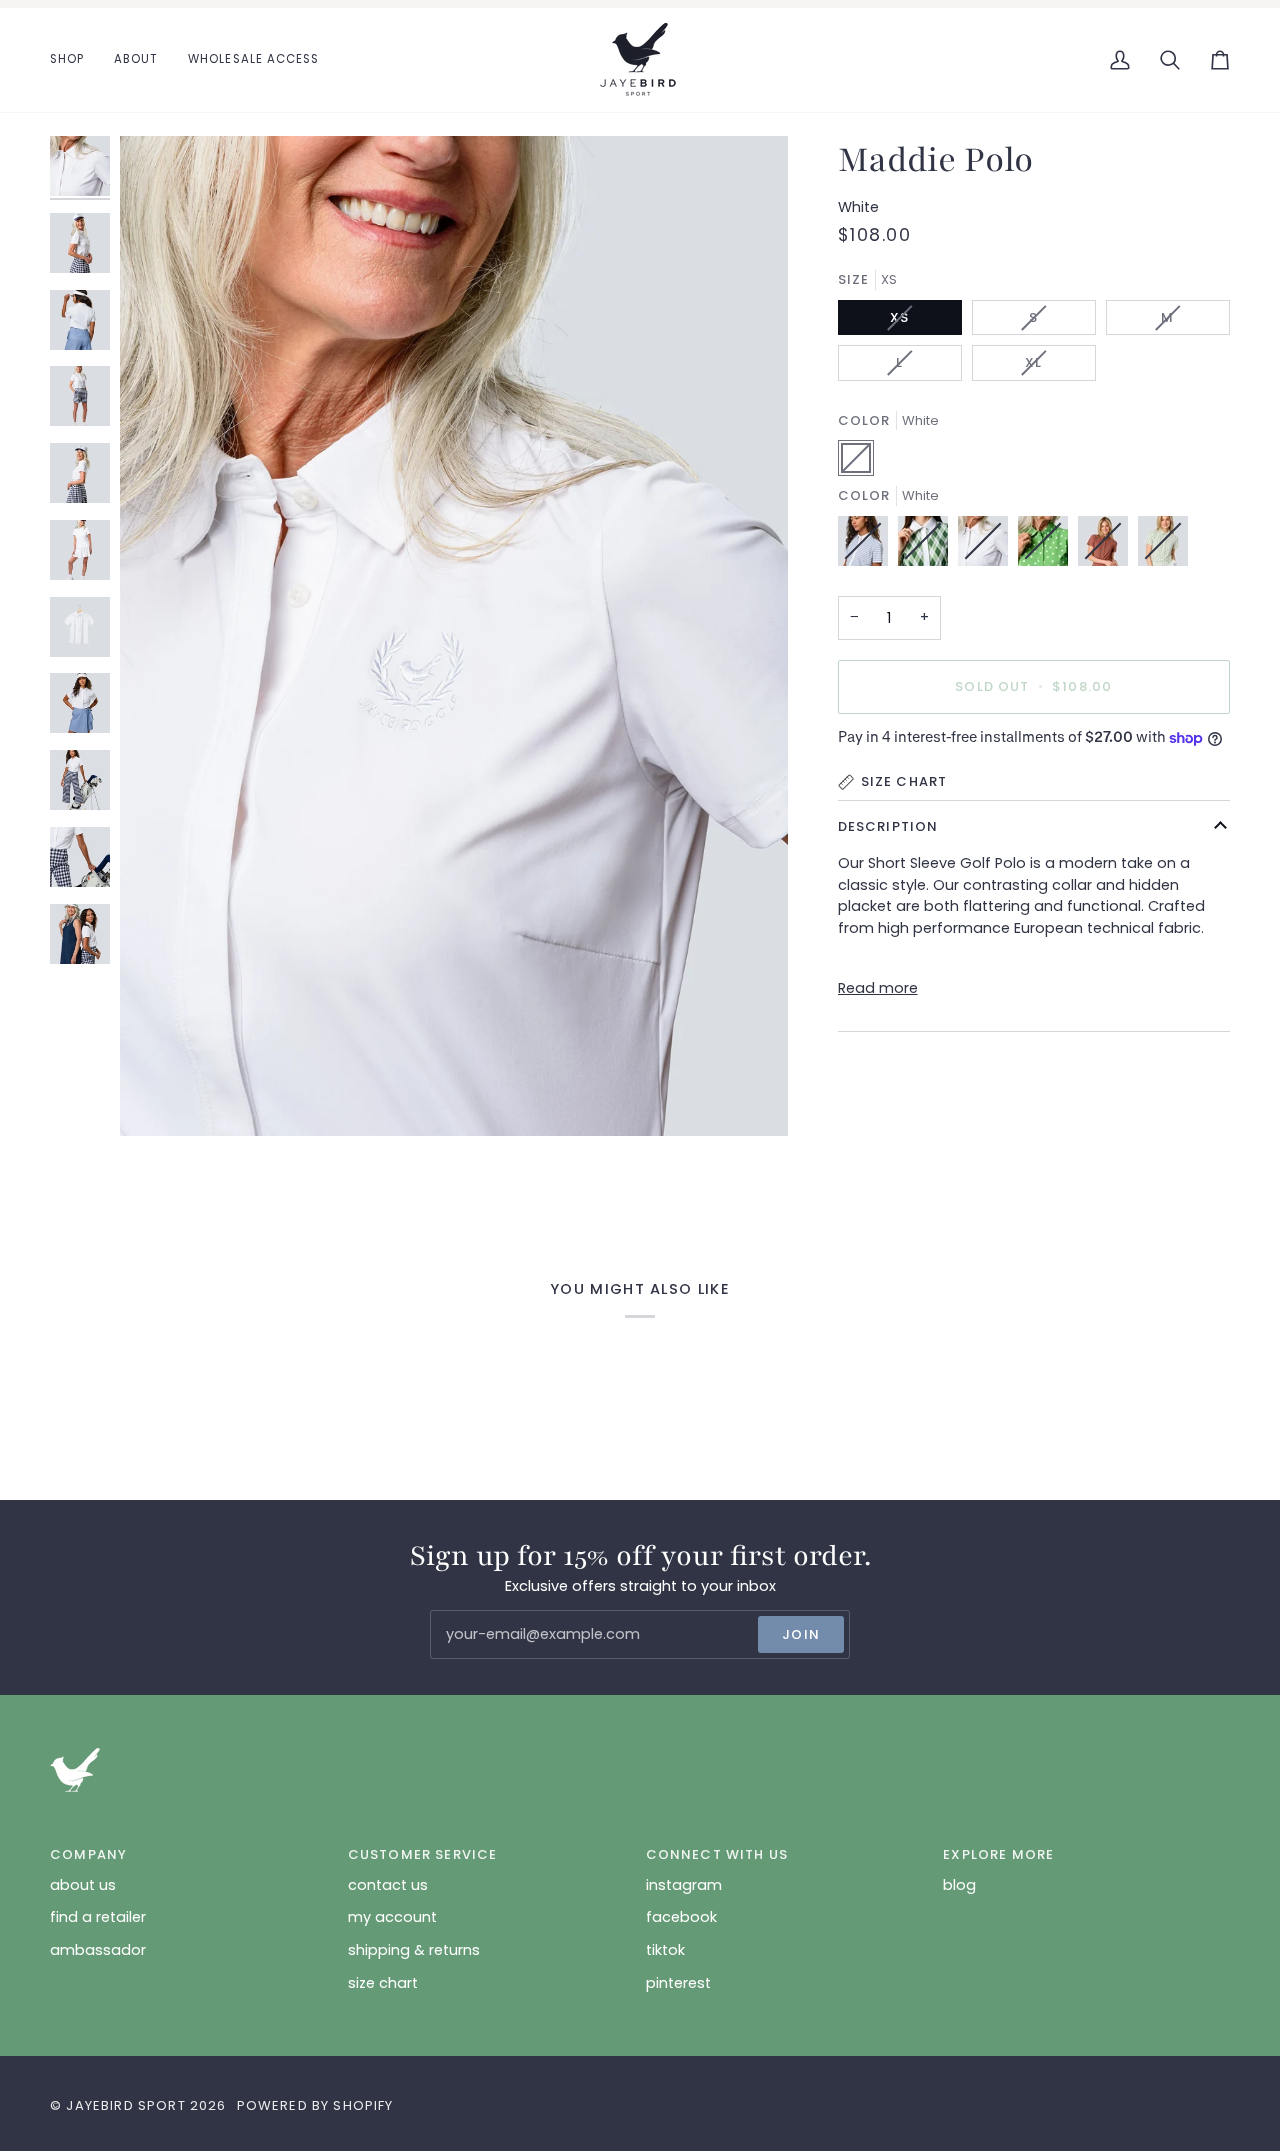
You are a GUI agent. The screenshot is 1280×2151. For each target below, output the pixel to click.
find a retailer (98, 1917)
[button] (74, 60)
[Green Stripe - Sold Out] (1163, 546)
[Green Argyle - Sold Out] (928, 546)
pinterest (678, 1983)
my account (392, 1917)
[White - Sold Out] (988, 546)
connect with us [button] (717, 1854)
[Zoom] (157, 1098)
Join (801, 1634)
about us (83, 1885)
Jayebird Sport (125, 2105)
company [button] (88, 1854)
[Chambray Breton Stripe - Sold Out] (868, 546)
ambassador (98, 1950)
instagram (684, 1885)
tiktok (665, 1950)
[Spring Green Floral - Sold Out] (1048, 546)
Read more (878, 988)
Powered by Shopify (315, 2105)
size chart (383, 1983)
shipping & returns (414, 1950)
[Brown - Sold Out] (1108, 546)
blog (959, 1885)
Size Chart (904, 781)
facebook (681, 1917)
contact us (388, 1885)
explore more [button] (998, 1854)
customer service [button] (423, 1854)
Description (888, 826)
